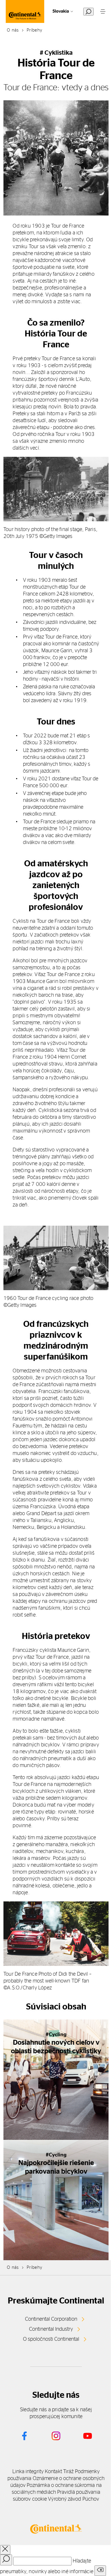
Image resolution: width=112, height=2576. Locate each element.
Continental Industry (51, 2329)
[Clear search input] (100, 2571)
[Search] (6, 2560)
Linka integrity (28, 2472)
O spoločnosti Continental (51, 2339)
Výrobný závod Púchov (74, 2499)
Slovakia (61, 11)
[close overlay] (5, 2550)
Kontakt (53, 2472)
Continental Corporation (51, 2319)
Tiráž (68, 2472)
